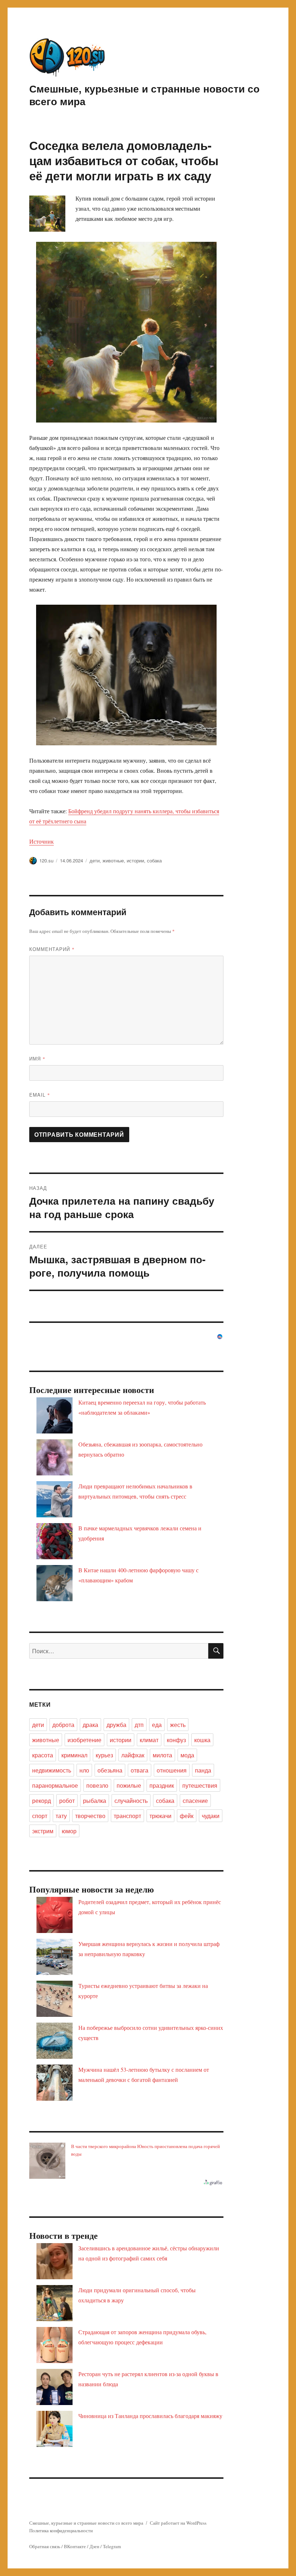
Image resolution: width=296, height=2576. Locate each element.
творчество (90, 1816)
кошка (202, 1740)
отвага (140, 1770)
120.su (46, 860)
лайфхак (133, 1755)
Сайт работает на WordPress (178, 2523)
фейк (187, 1816)
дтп (139, 1725)
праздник (162, 1785)
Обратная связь (45, 2546)
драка (90, 1725)
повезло (97, 1785)
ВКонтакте (75, 2546)
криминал (74, 1755)
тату (61, 1816)
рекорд (42, 1801)
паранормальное (55, 1785)
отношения (172, 1770)
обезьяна (110, 1770)
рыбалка (95, 1801)
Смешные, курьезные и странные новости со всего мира (144, 95)
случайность (131, 1801)
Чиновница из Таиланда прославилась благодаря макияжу (150, 2416)
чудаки (211, 1816)
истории (135, 860)
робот (67, 1801)
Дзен (94, 2546)
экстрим (43, 1831)
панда (203, 1770)
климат (149, 1740)
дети (95, 860)
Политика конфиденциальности (61, 2530)
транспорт (127, 1816)
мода (187, 1755)
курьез (104, 1755)
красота (43, 1755)
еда (157, 1725)
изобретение (84, 1740)
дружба (116, 1725)
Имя (37, 1058)
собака (154, 860)
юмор (69, 1831)
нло (84, 1770)
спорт (40, 1816)
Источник (42, 841)
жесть (178, 1725)
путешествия (200, 1785)
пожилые (129, 1785)
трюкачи (160, 1816)
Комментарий (52, 949)
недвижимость (52, 1770)
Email (40, 1095)
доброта (63, 1725)
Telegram (112, 2546)
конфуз (176, 1740)
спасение (195, 1801)
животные (113, 860)
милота (162, 1755)
